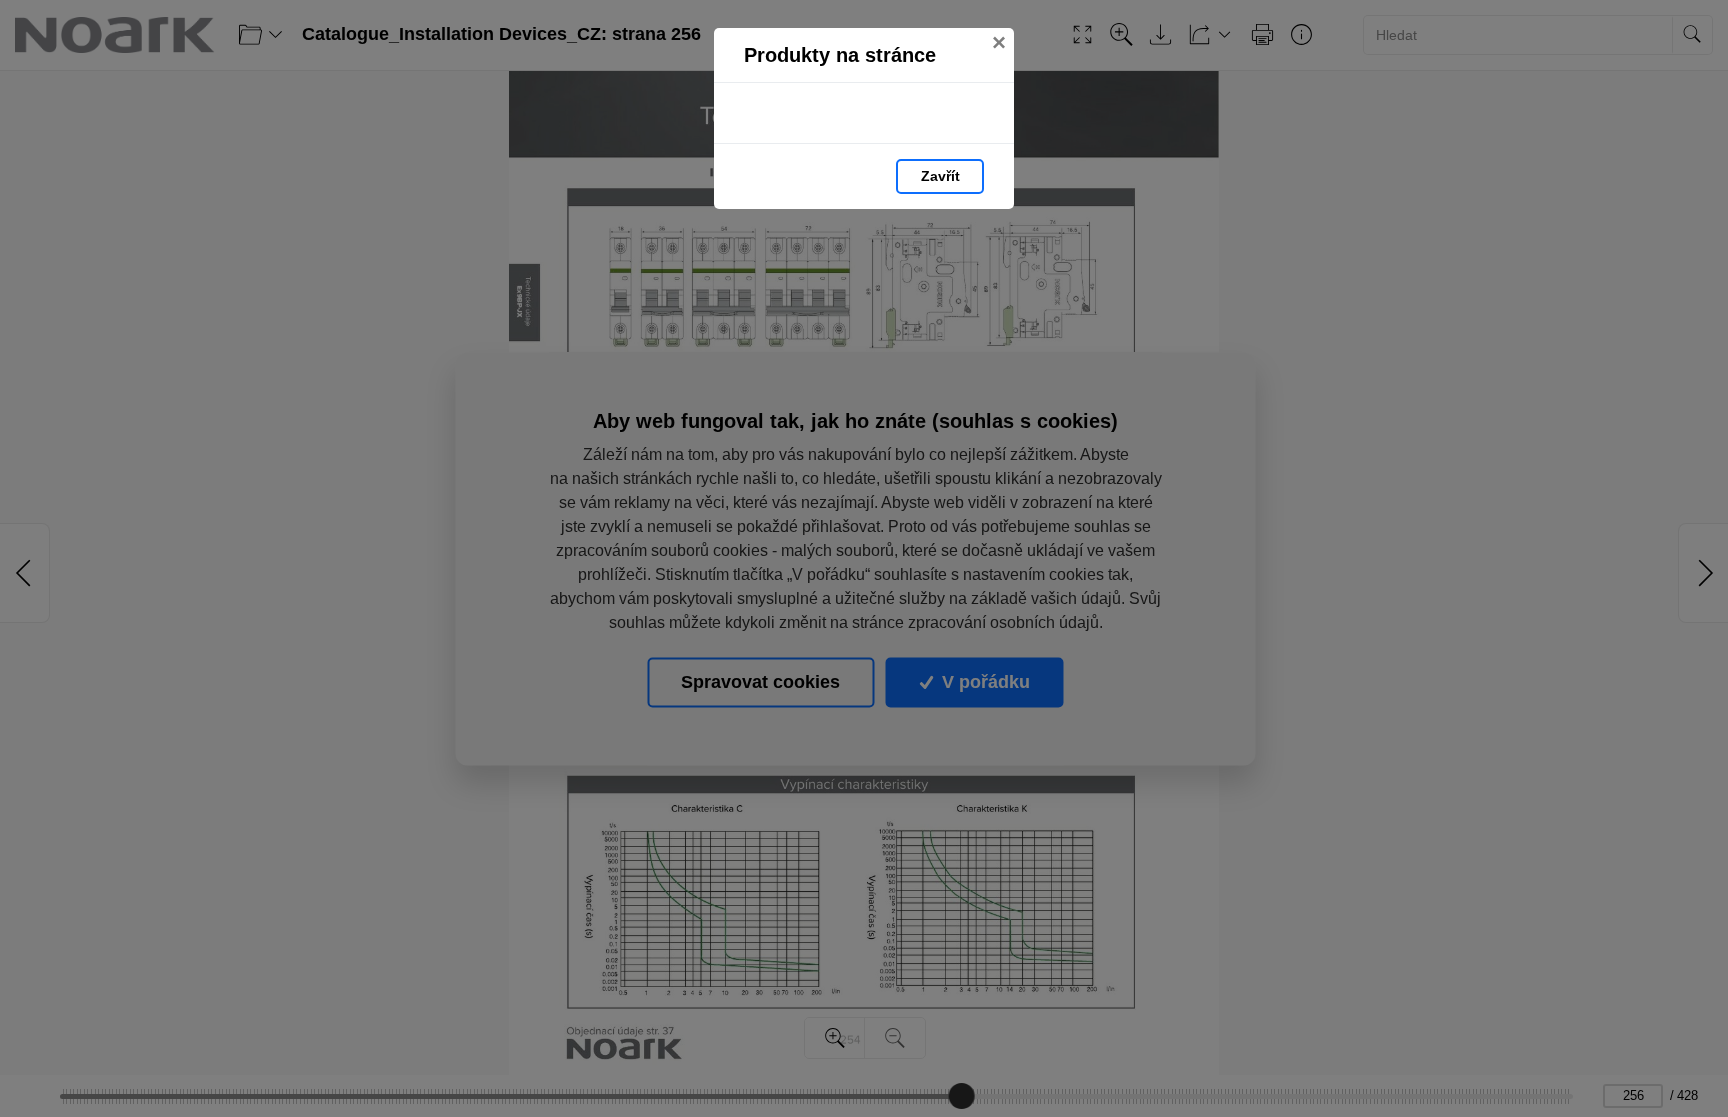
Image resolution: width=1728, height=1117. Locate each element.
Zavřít (940, 176)
